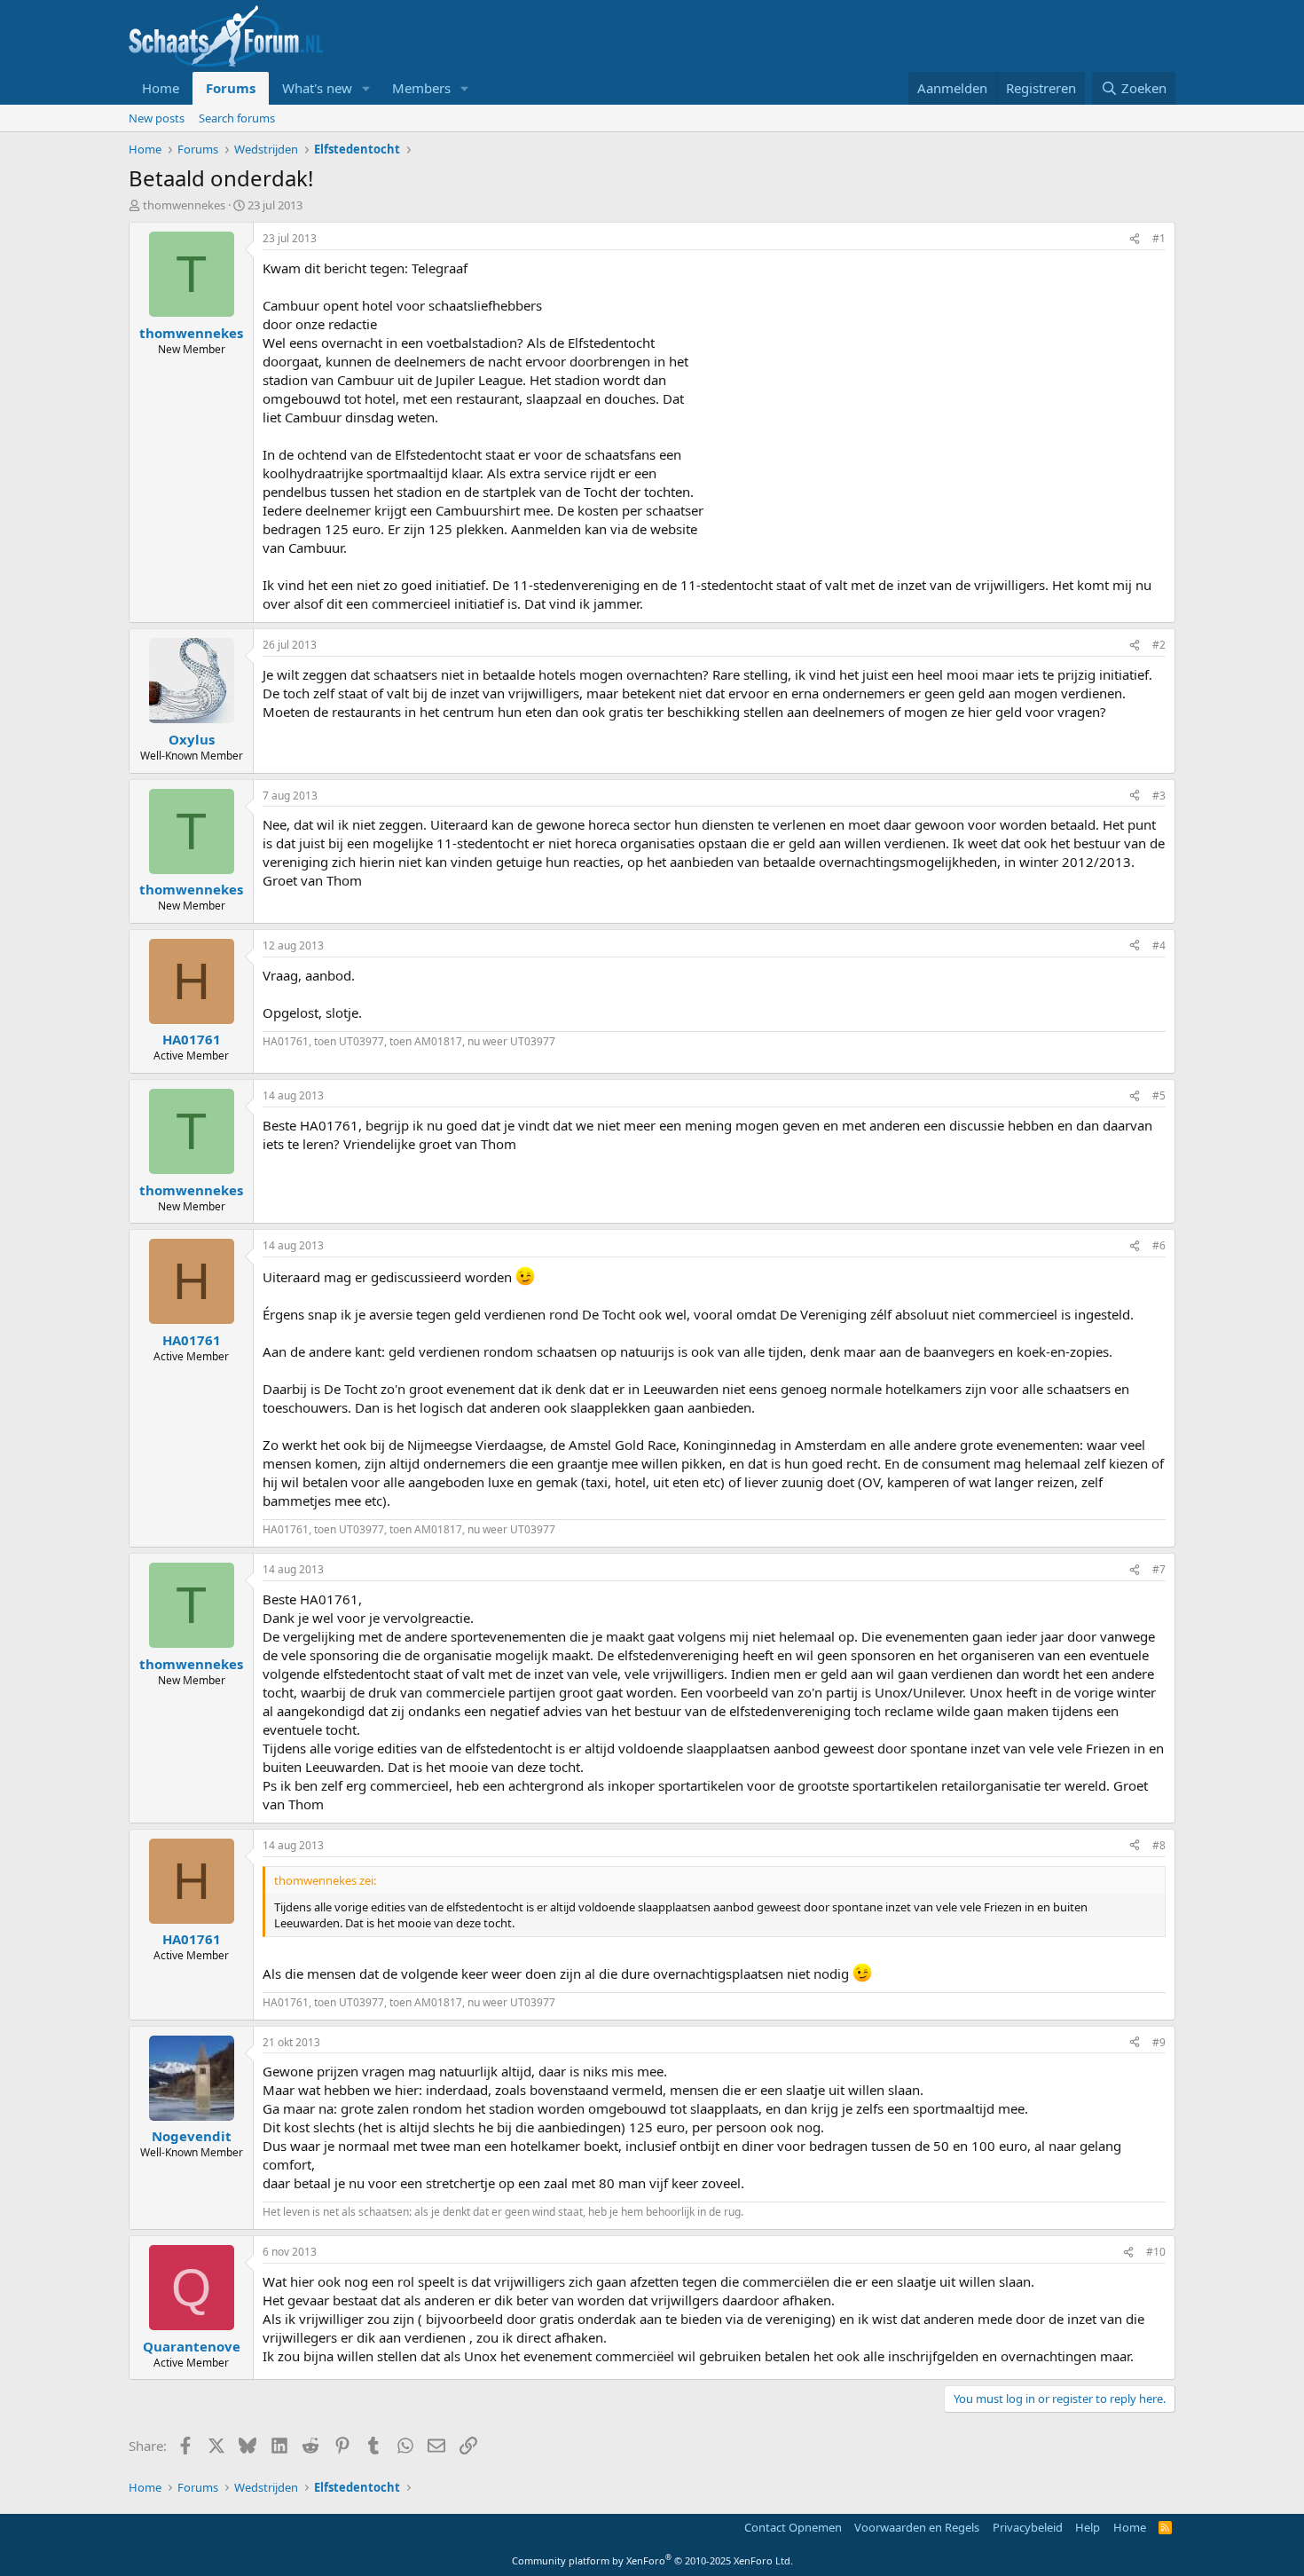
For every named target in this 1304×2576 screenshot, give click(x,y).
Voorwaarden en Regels (917, 2527)
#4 (1159, 945)
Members (421, 88)
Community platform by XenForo (652, 2560)
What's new (317, 88)
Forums (231, 88)
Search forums (237, 118)
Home (161, 88)
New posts (157, 118)
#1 (1159, 238)
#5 (1159, 1095)
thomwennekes (184, 205)
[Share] (1135, 239)
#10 (1156, 2252)
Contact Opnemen (793, 2527)
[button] (366, 88)
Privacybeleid (1028, 2527)
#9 (1159, 2042)
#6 (1159, 1245)
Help (1088, 2527)
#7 (1159, 1569)
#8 (1159, 1845)
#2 (1159, 645)
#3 (1159, 796)
